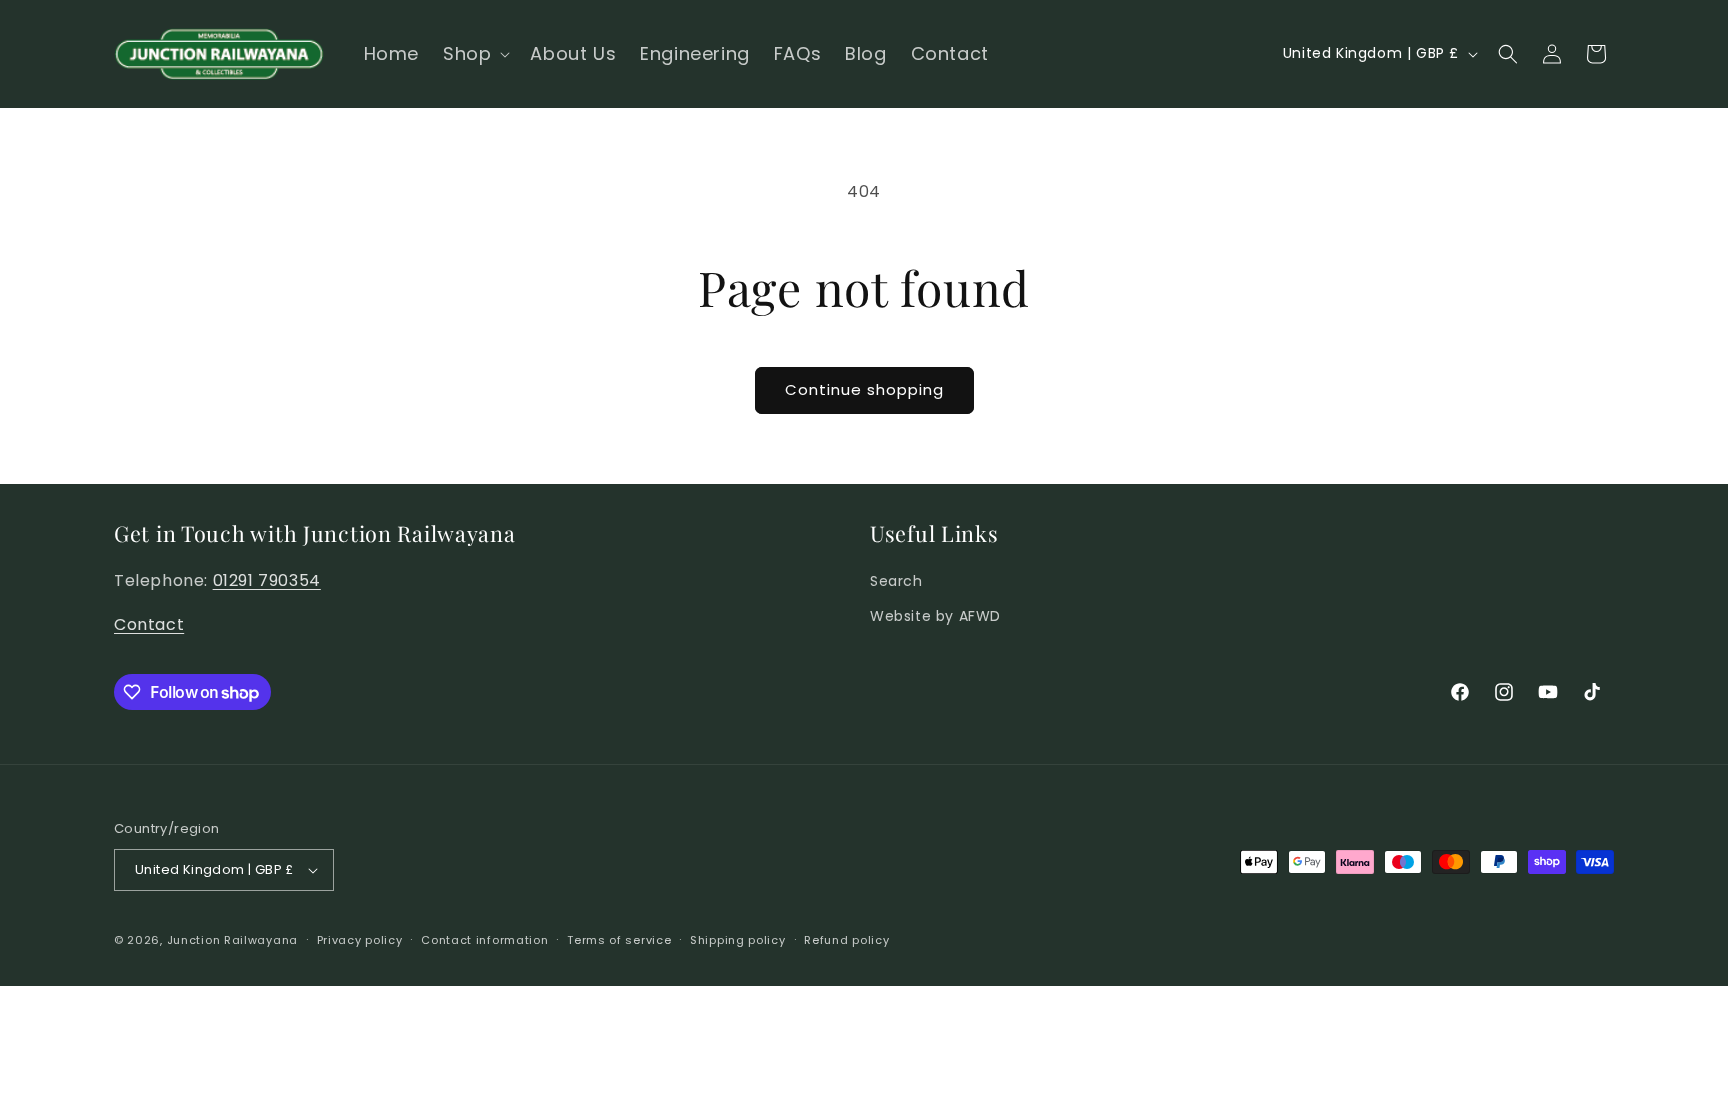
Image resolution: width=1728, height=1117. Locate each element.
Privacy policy (360, 940)
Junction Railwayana (232, 940)
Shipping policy (738, 940)
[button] (474, 53)
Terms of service (619, 940)
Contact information (484, 940)
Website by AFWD (935, 616)
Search (896, 581)
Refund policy (846, 940)
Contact (149, 624)
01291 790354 (267, 580)
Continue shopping (864, 389)
